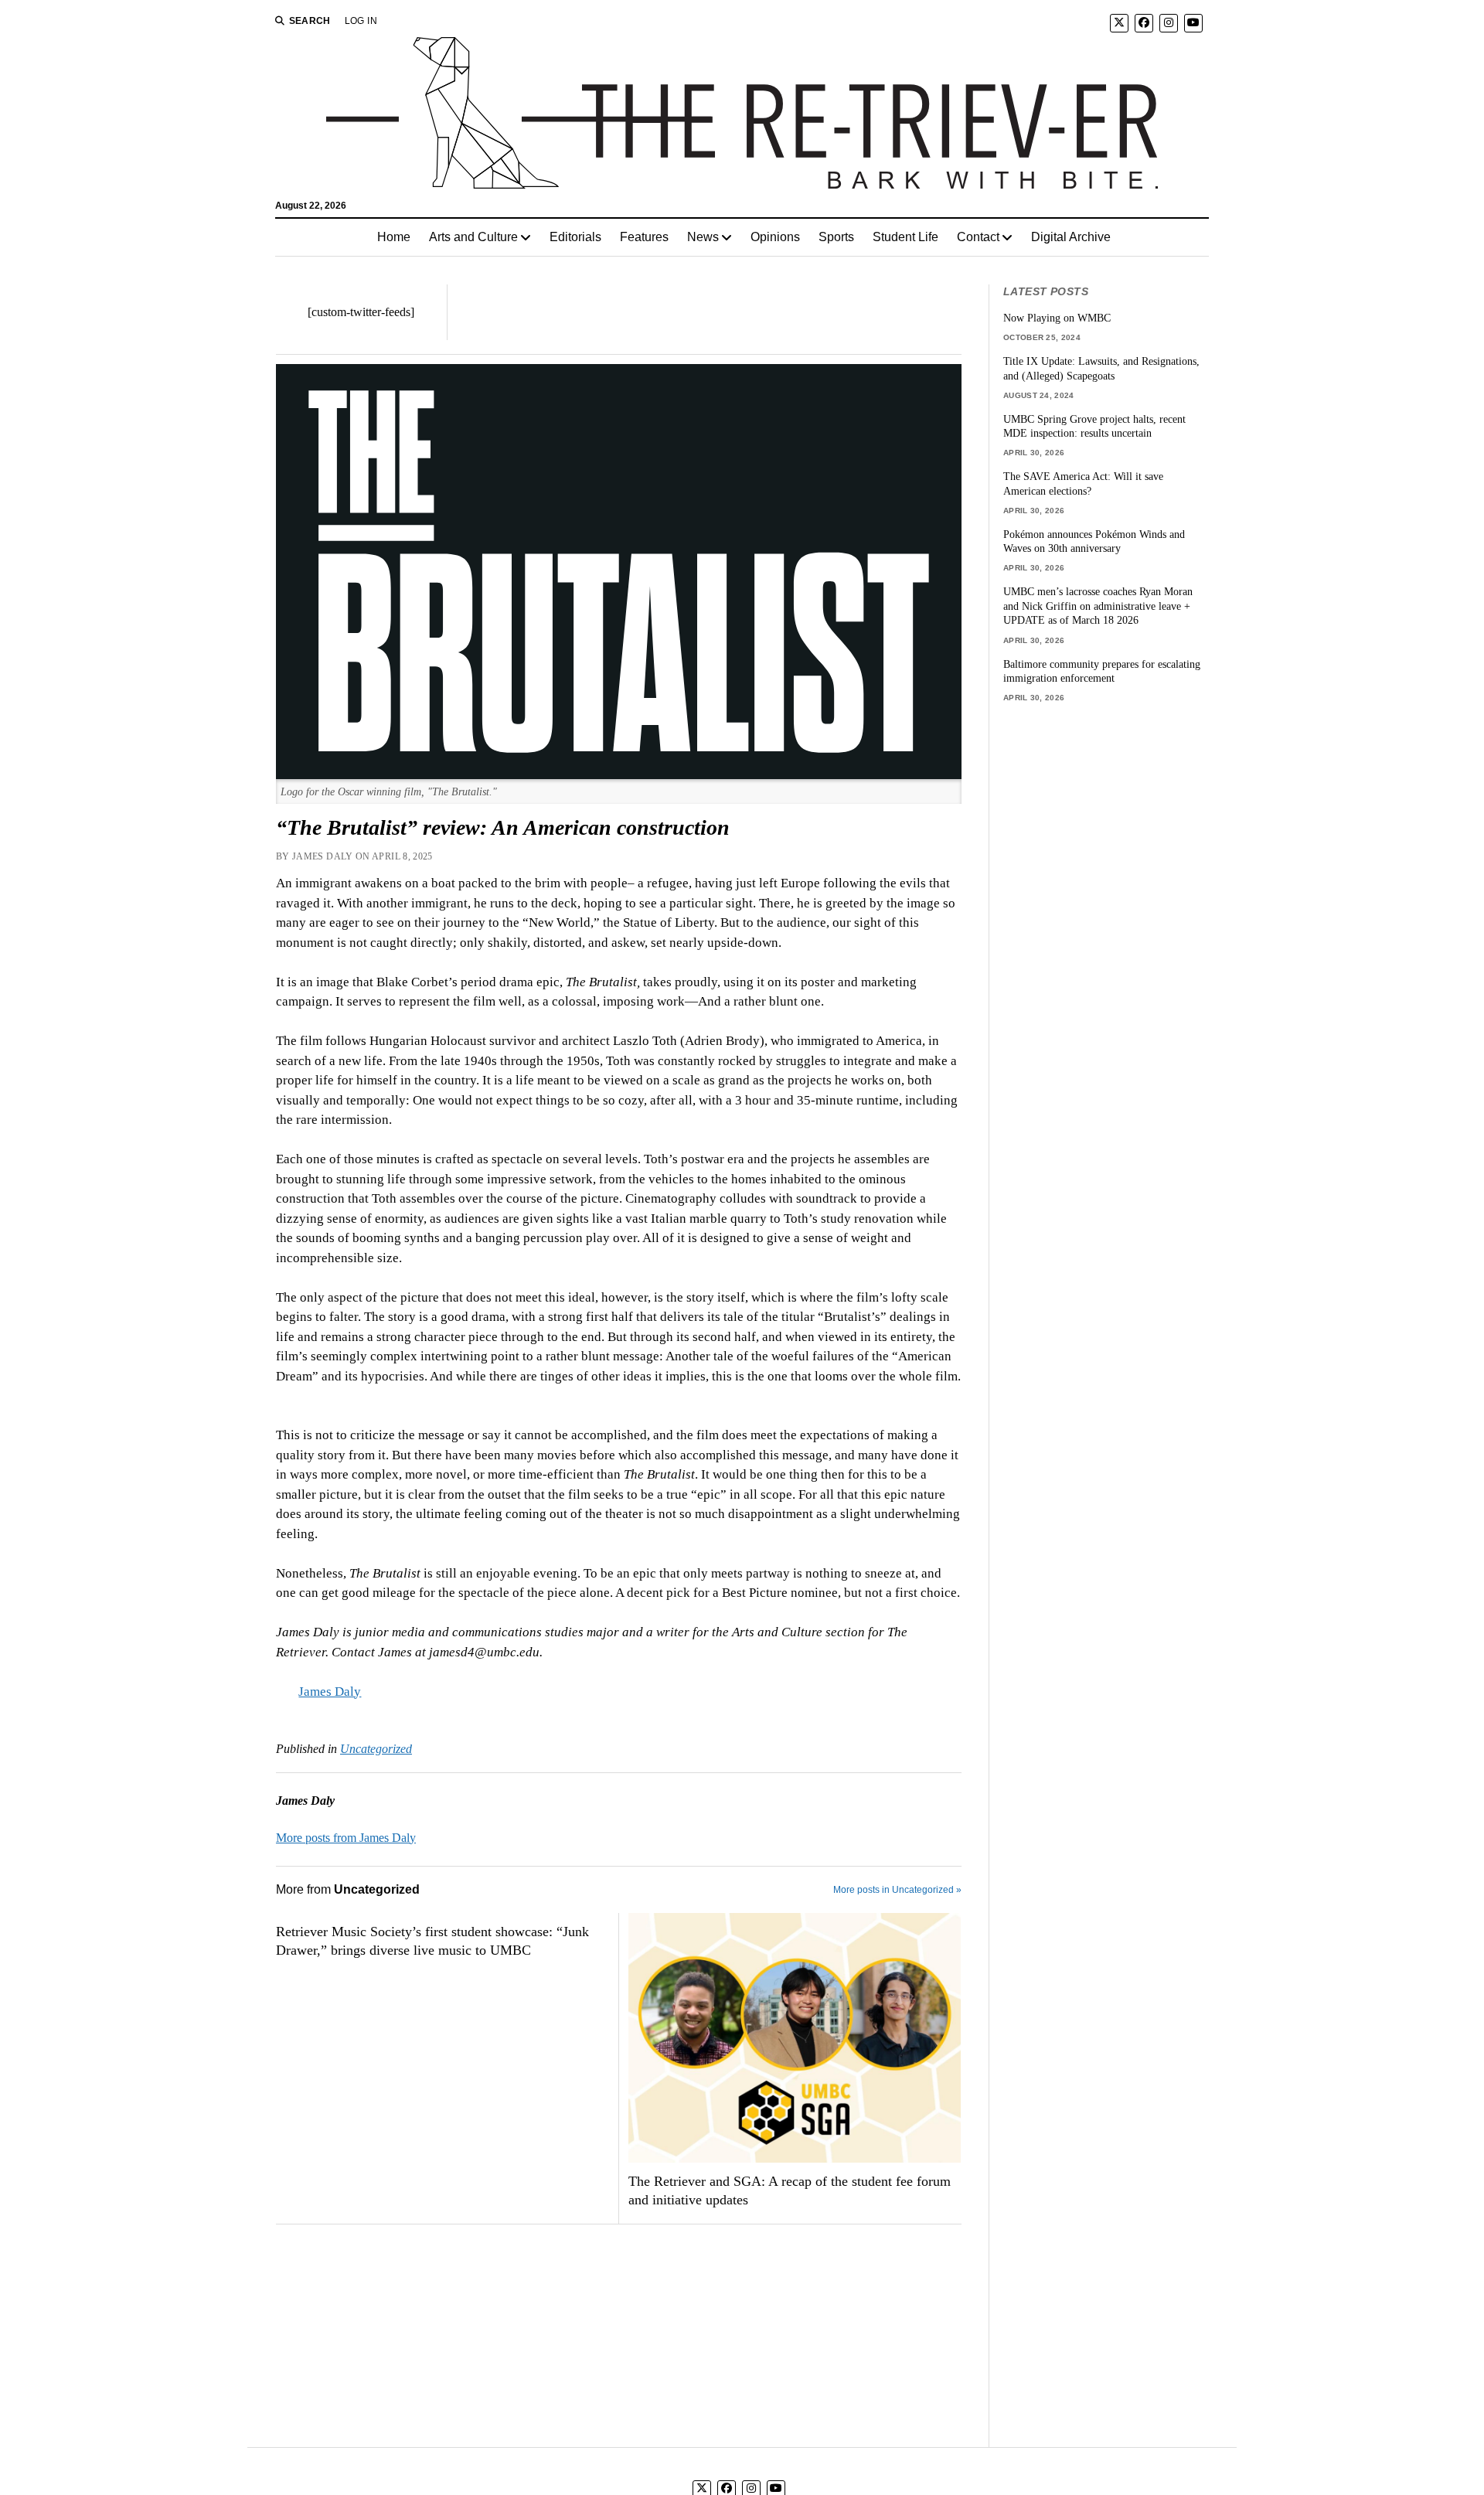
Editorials (575, 237)
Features (644, 237)
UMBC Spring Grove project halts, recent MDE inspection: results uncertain (1094, 426)
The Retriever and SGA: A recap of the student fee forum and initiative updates (790, 2190)
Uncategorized (376, 1749)
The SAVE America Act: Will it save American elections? (1083, 483)
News (703, 237)
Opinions (775, 237)
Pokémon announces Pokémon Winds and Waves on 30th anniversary (1094, 541)
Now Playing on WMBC (1057, 318)
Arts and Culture (473, 237)
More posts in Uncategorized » (897, 1890)
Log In (361, 21)
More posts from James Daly (346, 1838)
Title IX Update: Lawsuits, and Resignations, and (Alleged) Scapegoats (1101, 368)
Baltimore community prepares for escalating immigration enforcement (1102, 671)
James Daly (330, 1692)
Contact (978, 237)
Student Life (905, 237)
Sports (836, 237)
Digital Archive (1071, 237)
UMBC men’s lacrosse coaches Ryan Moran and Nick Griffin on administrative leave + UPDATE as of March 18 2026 (1098, 606)
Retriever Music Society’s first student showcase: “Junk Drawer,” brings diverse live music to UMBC (432, 1941)
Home (394, 237)
